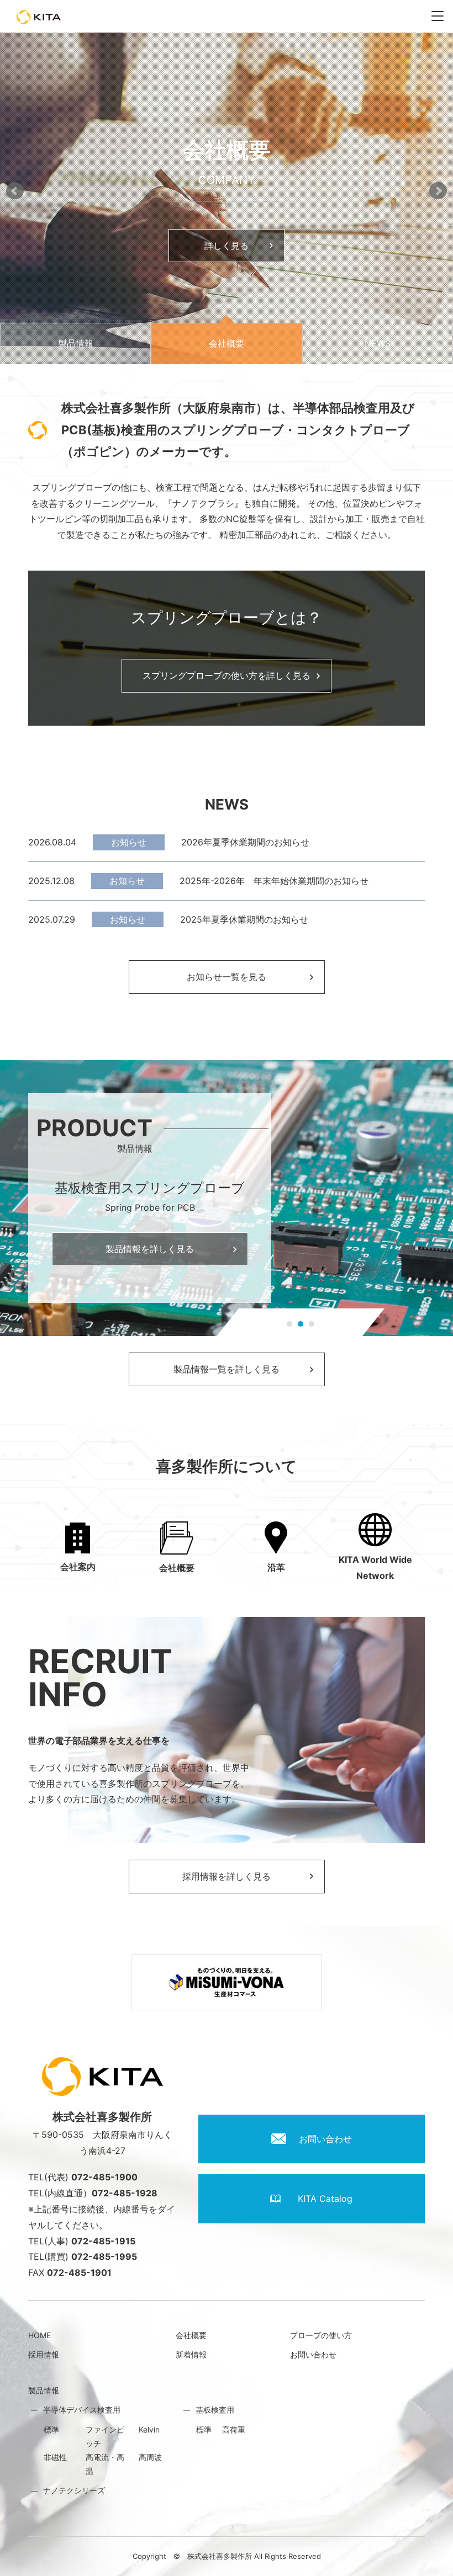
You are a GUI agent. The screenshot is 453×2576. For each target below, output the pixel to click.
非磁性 (55, 2457)
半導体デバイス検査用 (82, 2410)
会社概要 (191, 2335)
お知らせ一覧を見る (227, 977)
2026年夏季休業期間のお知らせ (245, 842)
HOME (39, 2335)
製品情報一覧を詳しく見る (227, 1369)
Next (438, 190)
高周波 (150, 2457)
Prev (15, 190)
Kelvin (149, 2429)
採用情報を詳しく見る (227, 1876)
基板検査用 (215, 2410)
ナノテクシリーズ (74, 2490)
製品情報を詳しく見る (150, 1249)
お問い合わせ (313, 2354)
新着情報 (191, 2354)
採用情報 (44, 2354)
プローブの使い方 (321, 2335)
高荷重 (234, 2429)
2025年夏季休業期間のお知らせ (244, 919)
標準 (51, 2429)
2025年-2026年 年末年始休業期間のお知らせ (274, 881)
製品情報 (44, 2390)
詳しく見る (240, 246)
